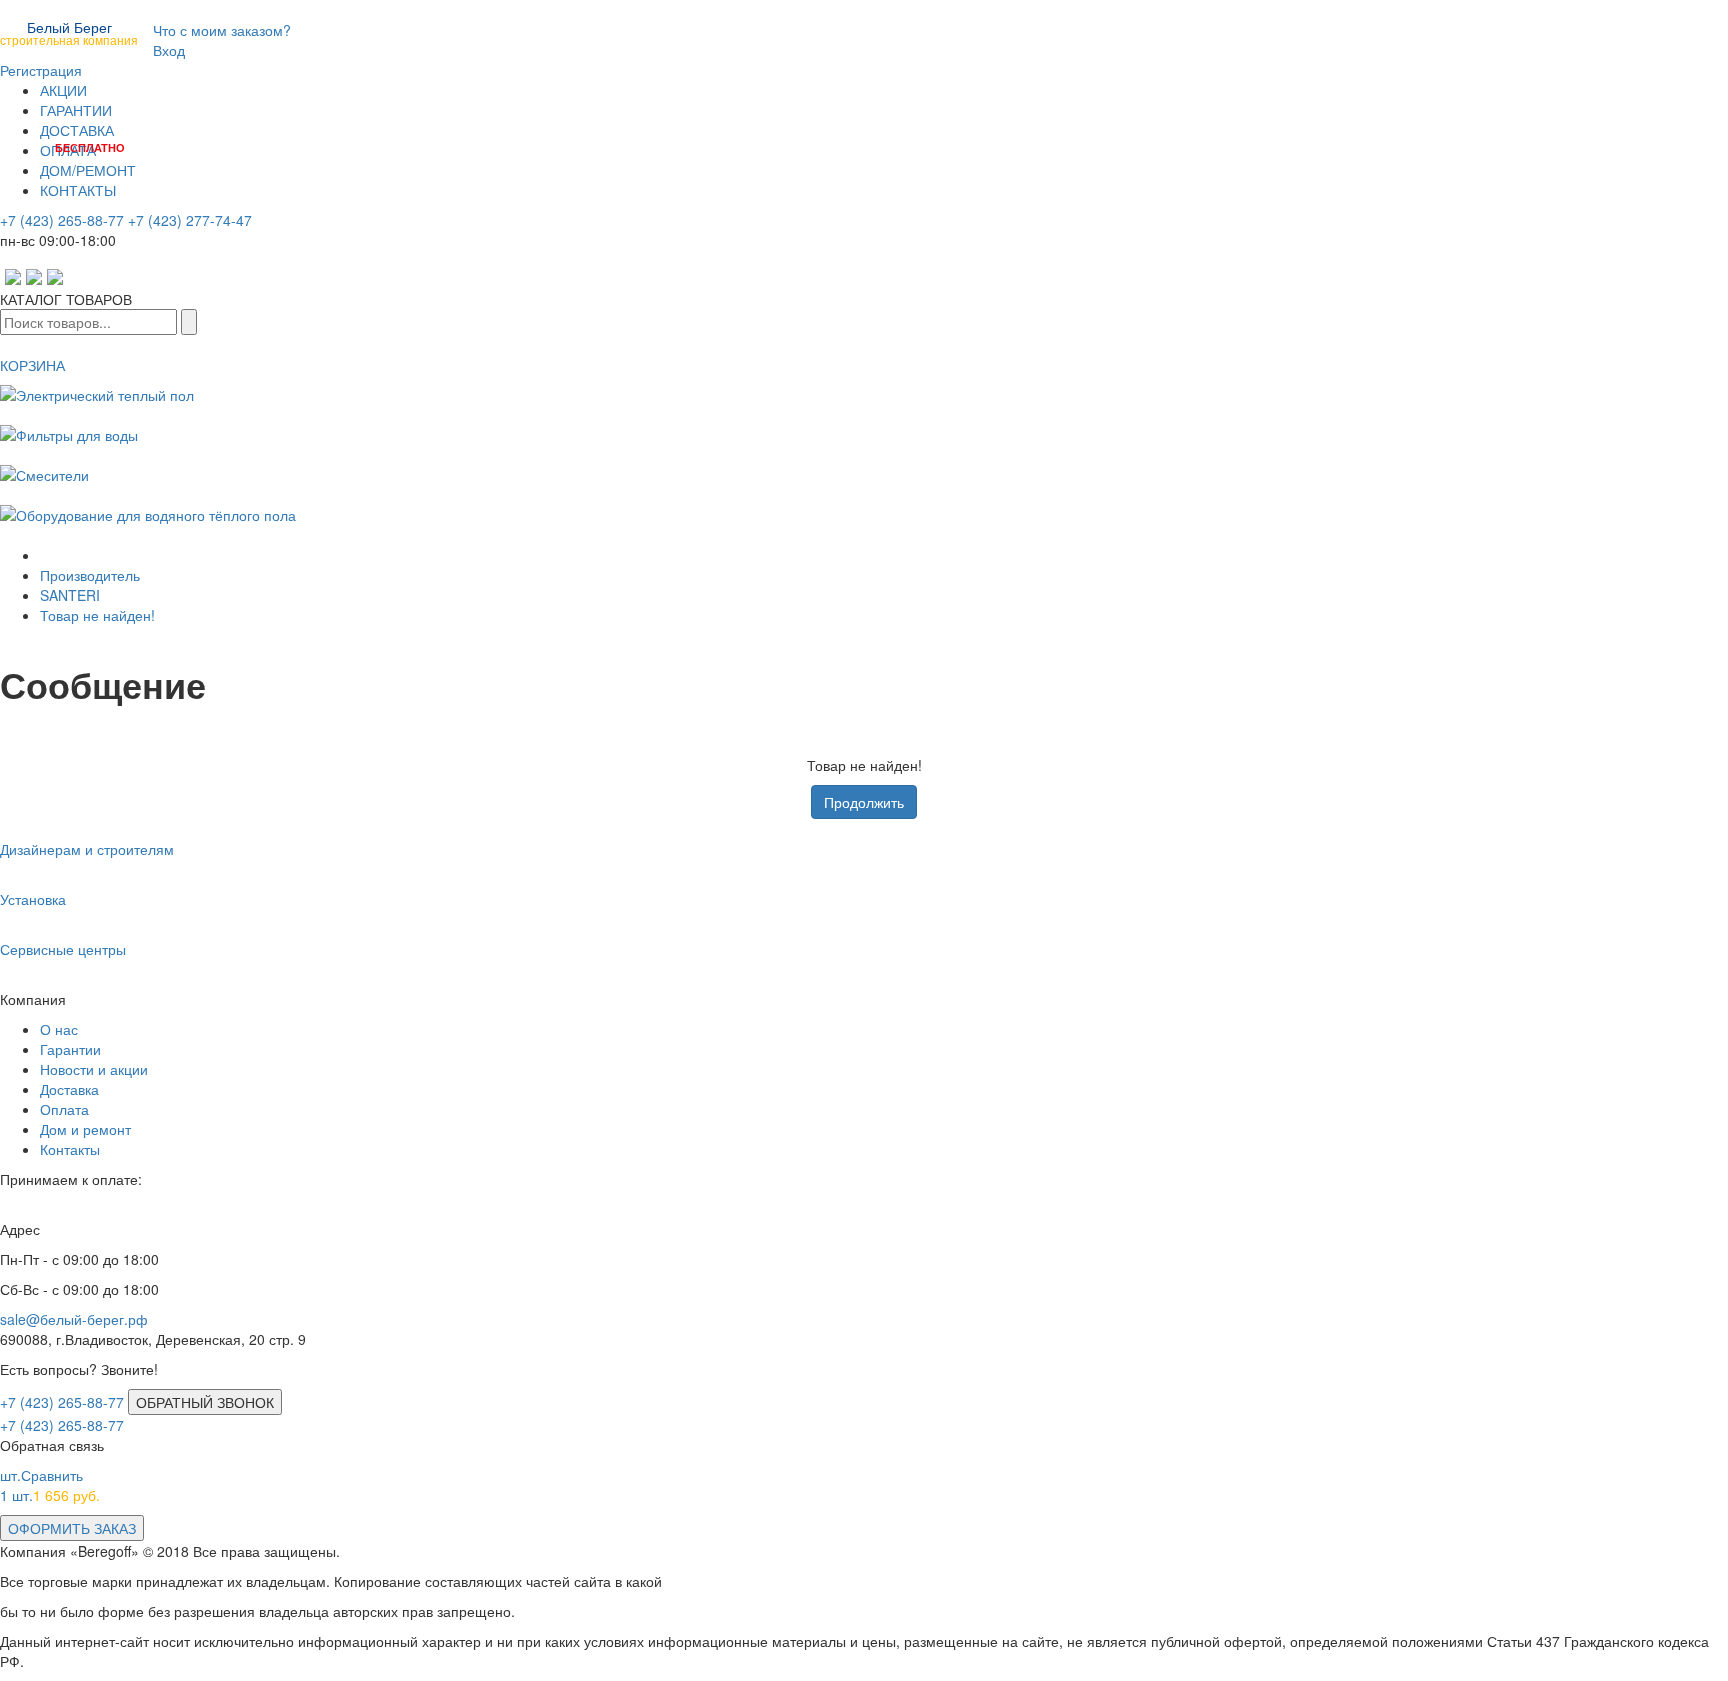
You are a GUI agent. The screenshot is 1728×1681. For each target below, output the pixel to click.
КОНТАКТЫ (78, 190)
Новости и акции (94, 1069)
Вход (169, 50)
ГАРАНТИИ (76, 110)
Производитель (90, 575)
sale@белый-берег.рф (74, 1319)
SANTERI (70, 595)
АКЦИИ (63, 90)
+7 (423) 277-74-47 (190, 220)
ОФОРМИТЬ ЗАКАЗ (72, 1528)
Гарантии (70, 1049)
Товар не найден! (97, 615)
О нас (59, 1029)
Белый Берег (69, 31)
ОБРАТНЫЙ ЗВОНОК (205, 1402)
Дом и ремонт (85, 1129)
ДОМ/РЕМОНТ (88, 170)
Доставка (69, 1089)
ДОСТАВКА (77, 130)
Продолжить (864, 802)
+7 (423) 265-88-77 (62, 220)
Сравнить (41, 1475)
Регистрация (41, 70)
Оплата (64, 1109)
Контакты (70, 1149)
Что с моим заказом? (222, 30)
